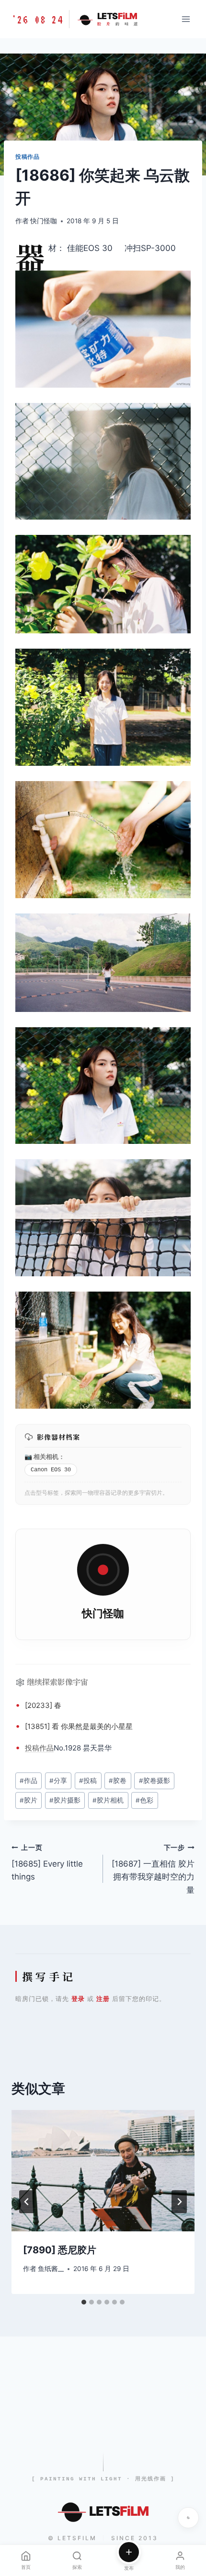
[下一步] (179, 2202)
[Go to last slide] (27, 2202)
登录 (78, 1999)
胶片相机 (108, 1800)
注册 (103, 1999)
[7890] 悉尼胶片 (60, 2250)
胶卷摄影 (154, 1781)
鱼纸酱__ (51, 2269)
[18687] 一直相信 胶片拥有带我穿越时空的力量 (153, 1869)
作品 (46, 1748)
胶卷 (118, 1781)
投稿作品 (27, 157)
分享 (58, 1781)
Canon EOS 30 (51, 1470)
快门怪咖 (44, 221)
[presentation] (103, 2171)
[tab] (84, 2302)
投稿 (32, 1748)
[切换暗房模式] (188, 2518)
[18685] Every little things (47, 1863)
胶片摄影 (65, 1800)
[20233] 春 (43, 1705)
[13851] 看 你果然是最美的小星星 (79, 1726)
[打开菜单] (186, 19)
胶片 (29, 1800)
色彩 (144, 1800)
